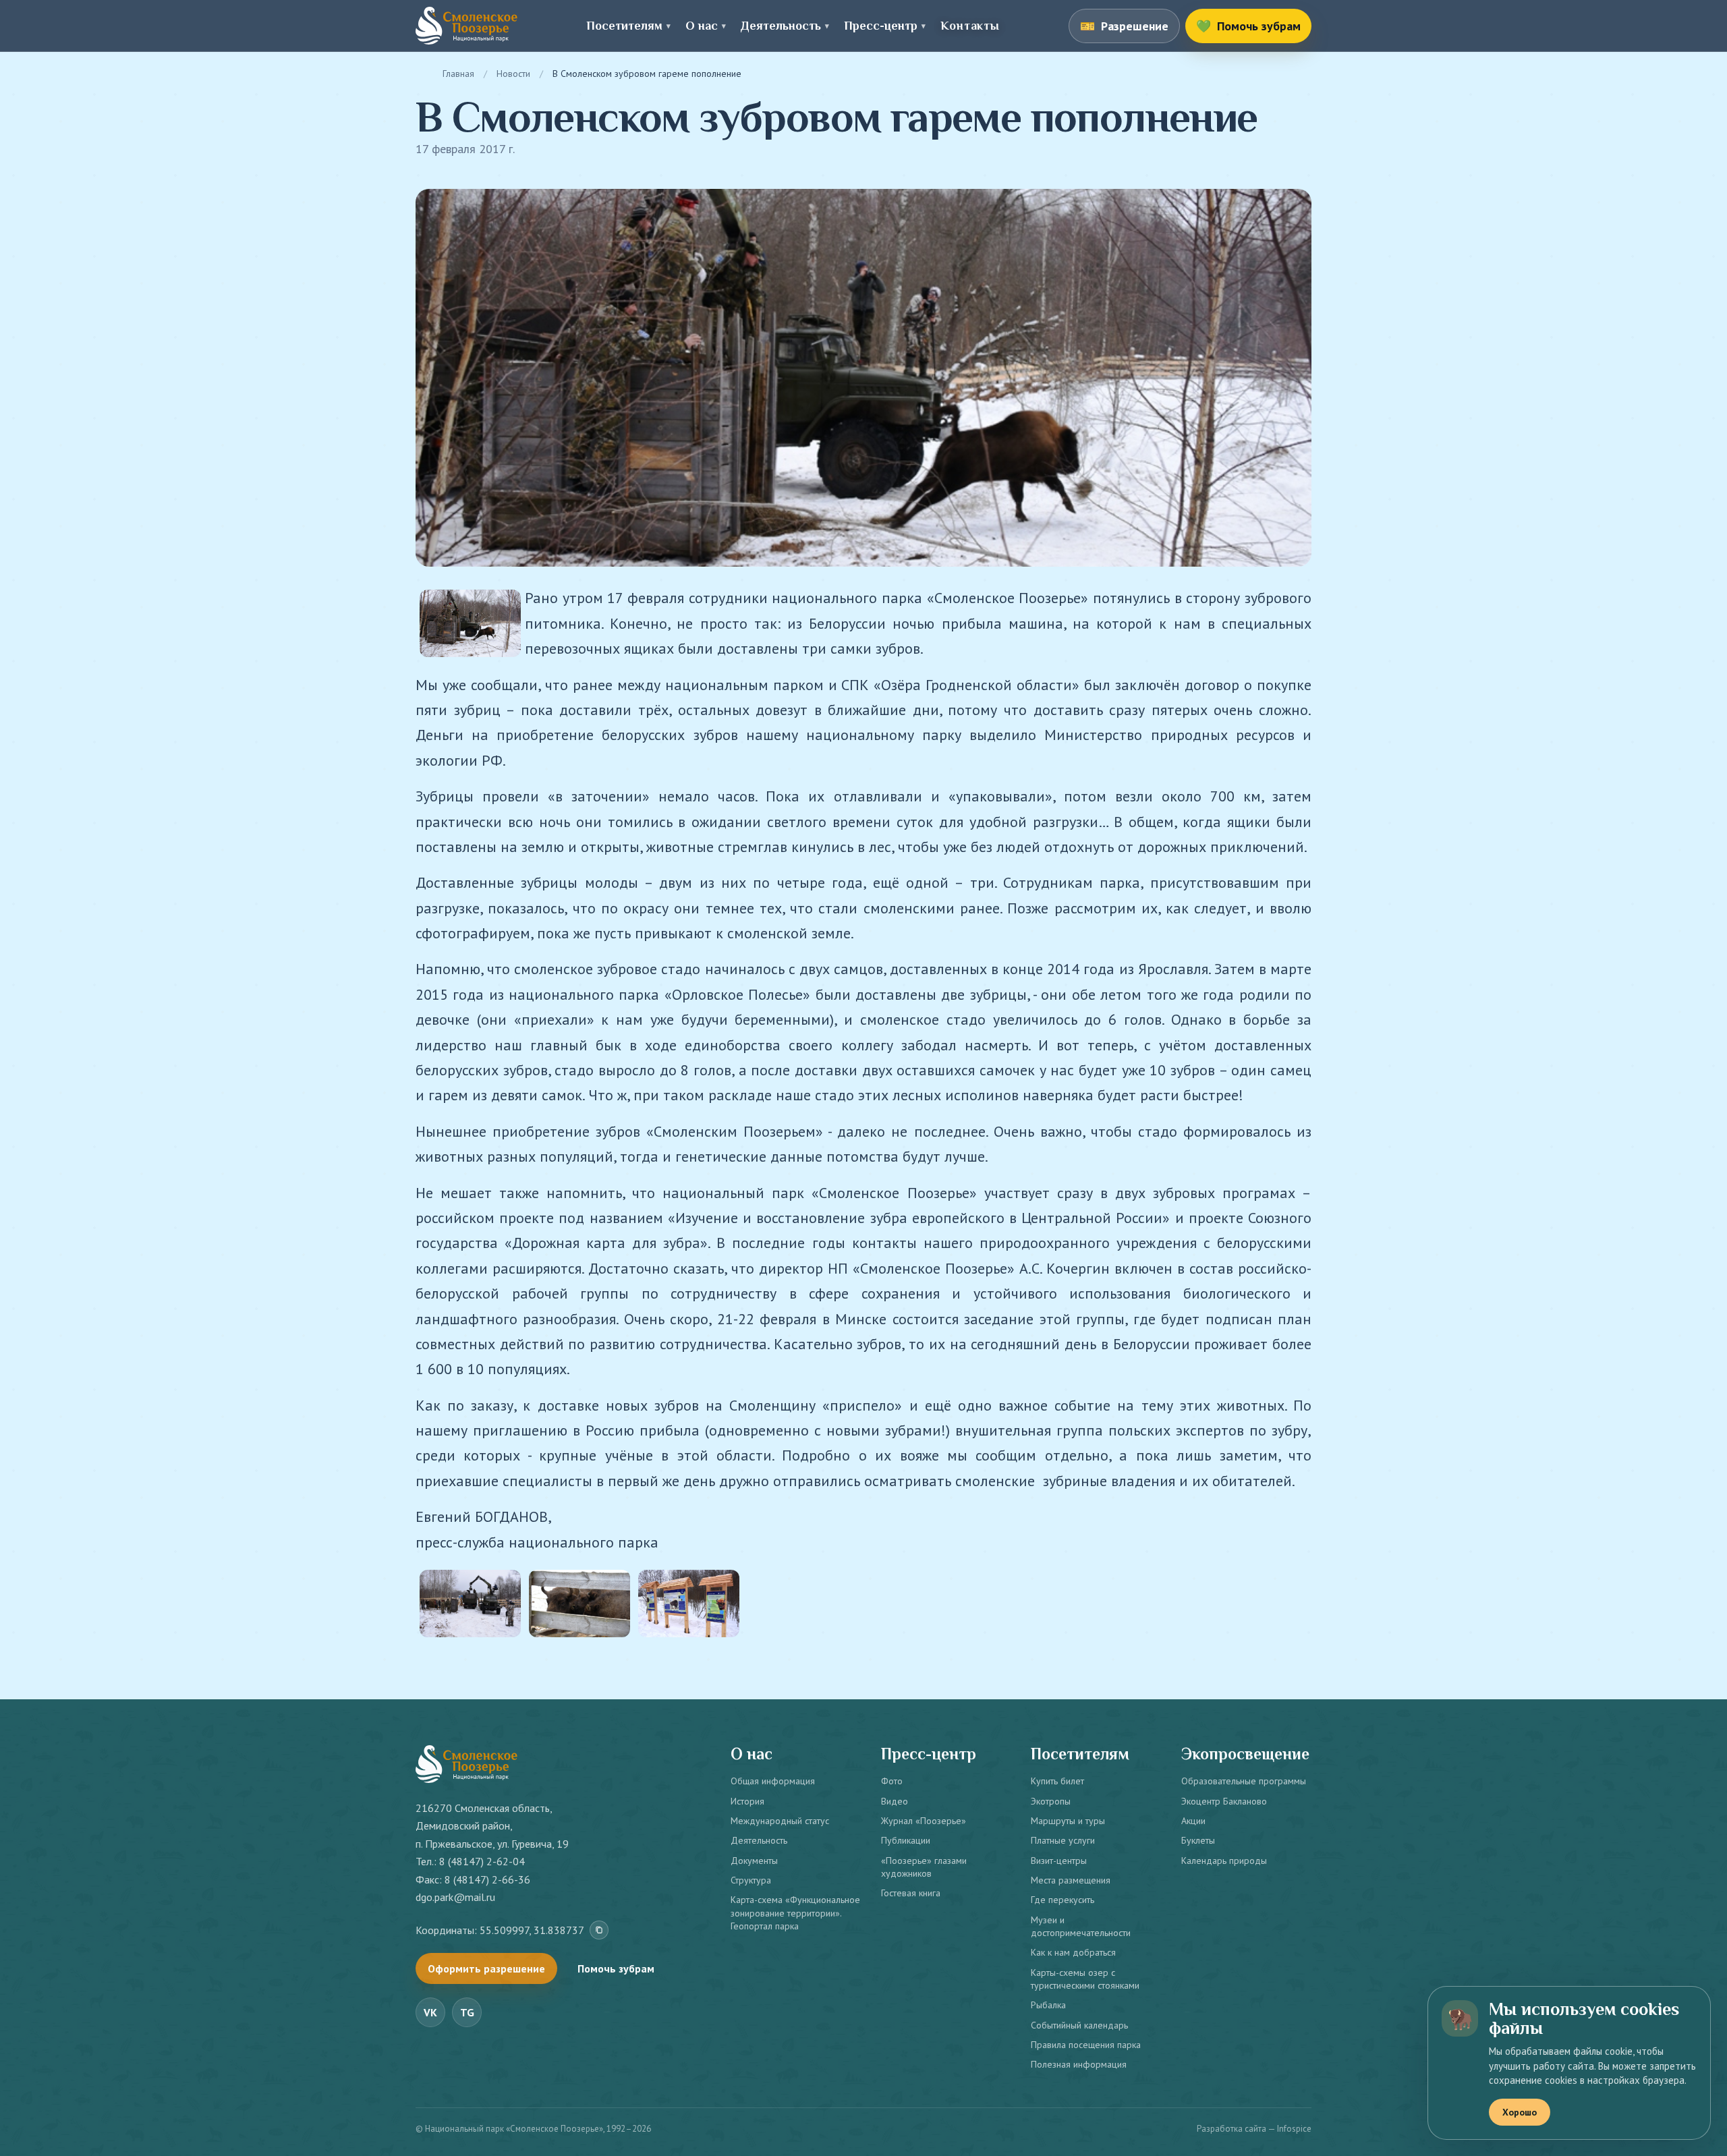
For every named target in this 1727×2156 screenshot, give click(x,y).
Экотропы (1051, 1801)
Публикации (906, 1840)
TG (467, 2012)
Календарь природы (1224, 1861)
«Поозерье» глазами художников (924, 1867)
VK (430, 2012)
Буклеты (1198, 1840)
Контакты (970, 26)
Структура (751, 1880)
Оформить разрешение (486, 1968)
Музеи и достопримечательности (1081, 1926)
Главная (458, 74)
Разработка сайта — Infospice (1254, 2129)
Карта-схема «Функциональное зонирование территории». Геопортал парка (795, 1913)
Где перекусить (1063, 1900)
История (747, 1801)
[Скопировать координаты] (599, 1930)
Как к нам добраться (1073, 1952)
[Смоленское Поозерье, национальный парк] (466, 26)
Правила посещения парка (1086, 2045)
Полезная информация (1079, 2064)
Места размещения (1071, 1880)
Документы (754, 1861)
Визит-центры (1059, 1861)
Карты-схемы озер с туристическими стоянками (1085, 1979)
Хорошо (1520, 2112)
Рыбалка (1048, 2005)
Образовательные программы (1244, 1781)
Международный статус (780, 1821)
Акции (1193, 1821)
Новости (513, 74)
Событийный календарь (1079, 2025)
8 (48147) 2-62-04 (482, 1861)
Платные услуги (1063, 1840)
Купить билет (1057, 1781)
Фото (892, 1781)
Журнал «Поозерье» (924, 1821)
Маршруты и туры (1068, 1821)
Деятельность (759, 1840)
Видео (895, 1801)
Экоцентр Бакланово (1224, 1801)
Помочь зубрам (616, 1968)
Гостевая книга (911, 1893)
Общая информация (773, 1781)
